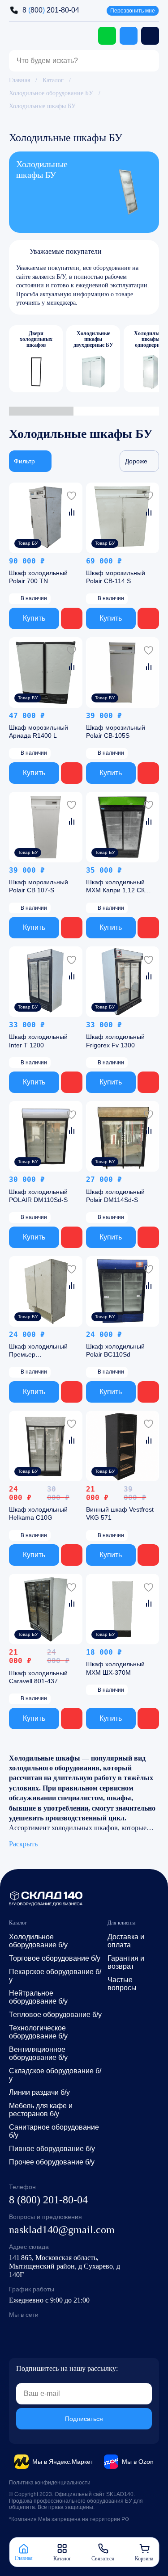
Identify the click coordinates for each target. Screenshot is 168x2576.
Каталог (53, 80)
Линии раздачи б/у (39, 2092)
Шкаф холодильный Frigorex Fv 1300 (115, 1041)
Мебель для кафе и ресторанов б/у (41, 2110)
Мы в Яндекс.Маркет (63, 2462)
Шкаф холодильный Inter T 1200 (38, 1041)
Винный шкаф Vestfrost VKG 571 (120, 1514)
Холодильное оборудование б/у (38, 1941)
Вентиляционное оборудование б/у (38, 2053)
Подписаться (84, 2419)
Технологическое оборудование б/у (38, 2032)
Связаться (103, 2558)
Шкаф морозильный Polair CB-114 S (116, 577)
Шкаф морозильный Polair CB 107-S (39, 887)
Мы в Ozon (138, 2462)
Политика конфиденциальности (50, 2483)
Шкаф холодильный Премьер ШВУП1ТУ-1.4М (38, 1351)
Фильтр (24, 461)
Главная (19, 80)
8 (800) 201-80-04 (48, 2200)
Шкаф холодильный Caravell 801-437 (38, 1677)
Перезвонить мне (133, 11)
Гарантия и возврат (126, 1962)
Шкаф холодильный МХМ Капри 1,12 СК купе (115, 887)
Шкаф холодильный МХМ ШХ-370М (115, 1668)
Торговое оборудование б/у (55, 1958)
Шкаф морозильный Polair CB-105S (116, 731)
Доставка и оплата (126, 1941)
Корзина (144, 2558)
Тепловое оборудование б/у (55, 2015)
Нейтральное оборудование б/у (38, 1997)
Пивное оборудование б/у (52, 2149)
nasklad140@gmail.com (62, 2230)
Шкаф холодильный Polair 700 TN (38, 577)
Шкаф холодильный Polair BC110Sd (115, 1350)
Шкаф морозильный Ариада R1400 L (39, 731)
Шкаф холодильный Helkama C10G (38, 1514)
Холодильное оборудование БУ (51, 93)
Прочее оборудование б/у (52, 2162)
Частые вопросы (122, 1984)
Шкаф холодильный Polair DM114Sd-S (115, 1196)
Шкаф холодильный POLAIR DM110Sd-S (38, 1196)
